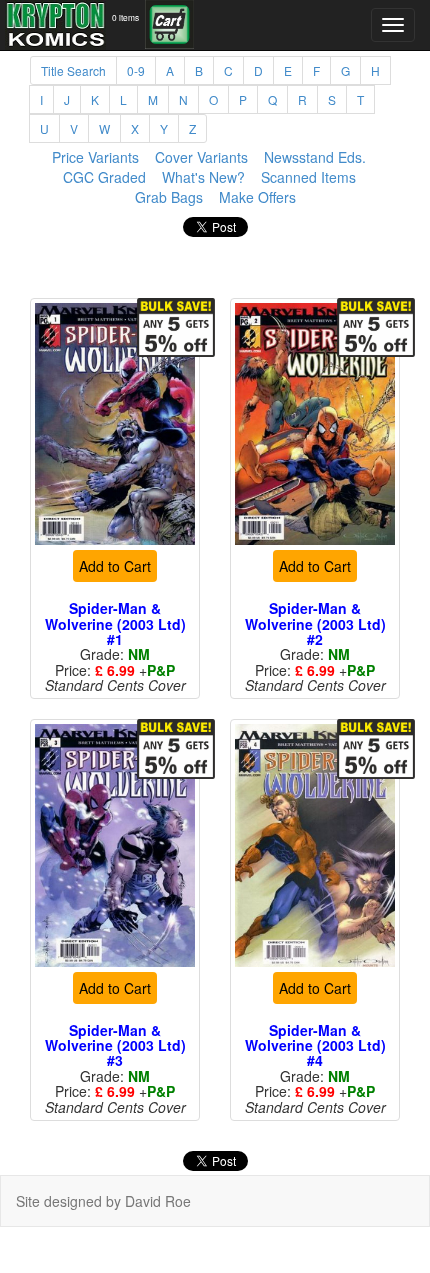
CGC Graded (104, 177)
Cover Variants (201, 157)
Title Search (73, 70)
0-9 (136, 70)
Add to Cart (115, 593)
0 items (125, 17)
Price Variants (95, 157)
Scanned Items (308, 177)
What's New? (203, 177)
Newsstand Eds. (315, 157)
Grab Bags (169, 197)
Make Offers (257, 197)
